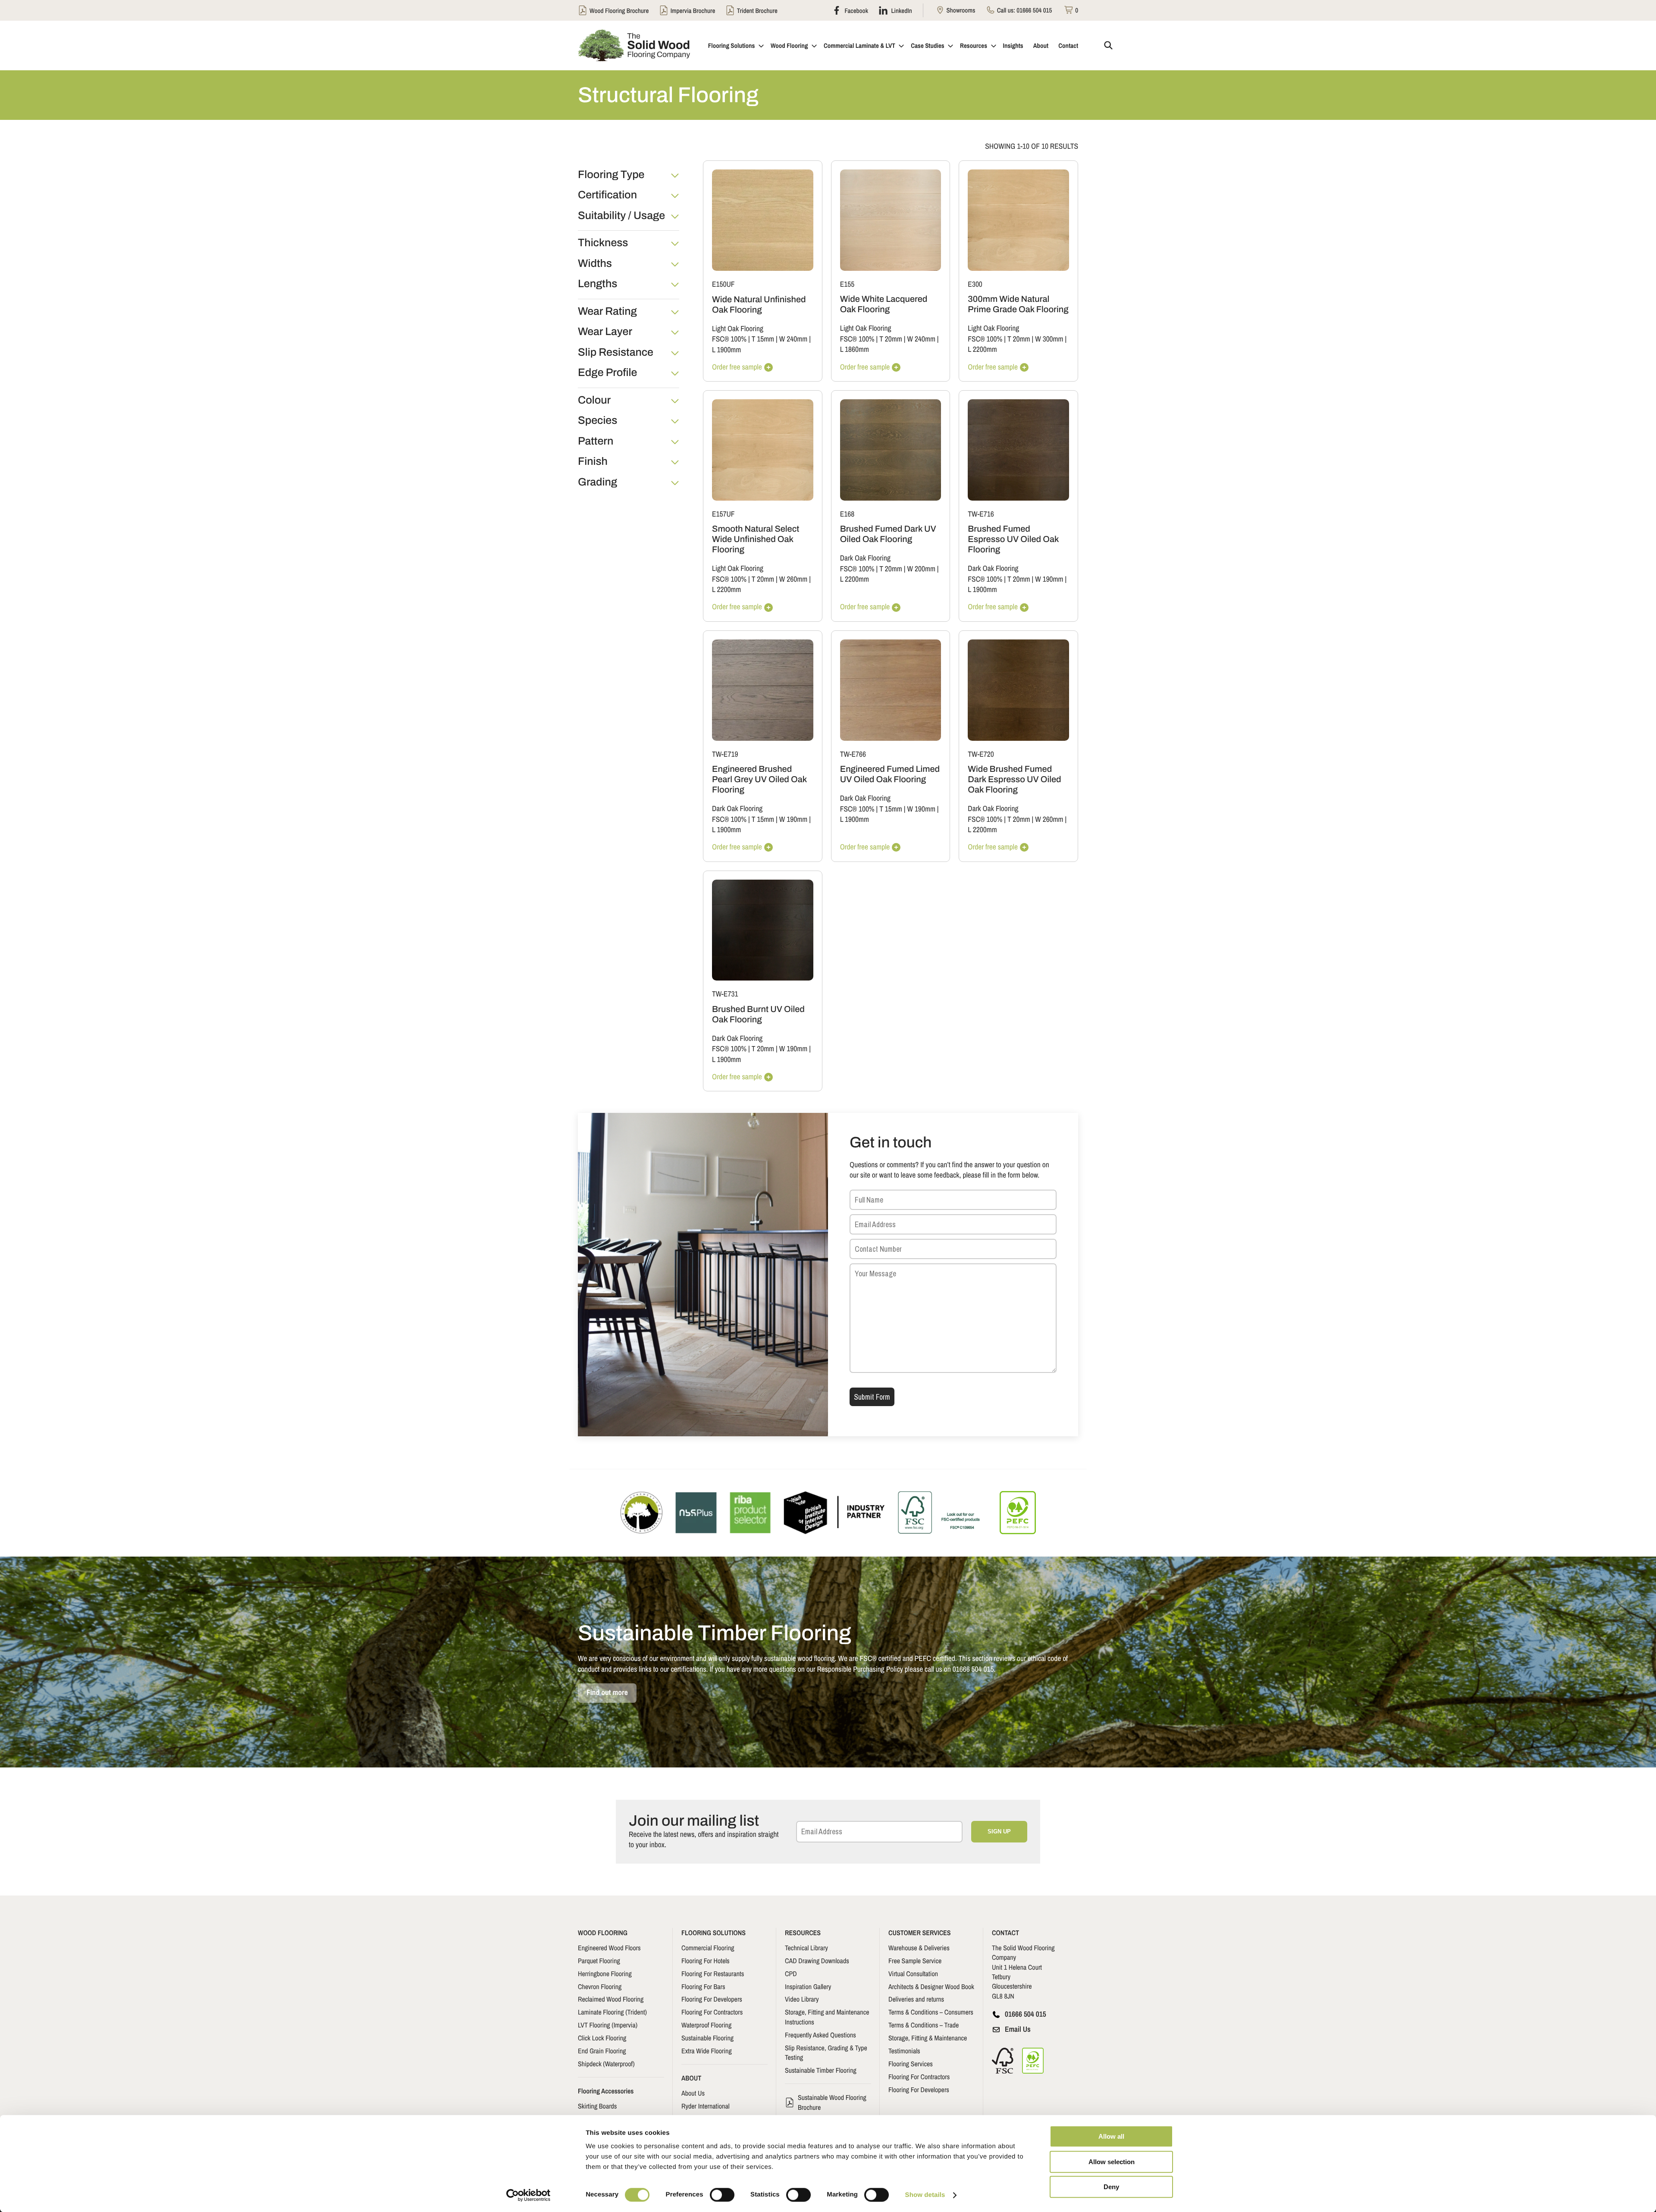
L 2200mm (982, 349)
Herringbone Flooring (605, 1974)
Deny (1111, 2187)
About (1041, 45)
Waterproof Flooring (706, 2025)
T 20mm (891, 339)
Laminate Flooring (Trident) (612, 2012)
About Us (693, 2093)
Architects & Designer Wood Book (931, 1986)
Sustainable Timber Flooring (821, 2070)
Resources (974, 45)
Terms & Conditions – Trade (924, 2025)
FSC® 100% (729, 339)
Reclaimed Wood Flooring (611, 1999)
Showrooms (960, 10)
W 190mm (1049, 579)
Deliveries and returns (916, 1999)
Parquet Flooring (599, 1961)
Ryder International (706, 2106)
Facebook (856, 10)
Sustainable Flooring (707, 2038)
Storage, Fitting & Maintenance (928, 2038)
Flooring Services (911, 2064)
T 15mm (763, 339)
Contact (1068, 45)
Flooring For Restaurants (713, 1974)
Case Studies (927, 45)
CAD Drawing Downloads (817, 1961)
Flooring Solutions (732, 45)
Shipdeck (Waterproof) (606, 2064)
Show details (925, 2195)
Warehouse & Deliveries (919, 1948)
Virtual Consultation (913, 1974)
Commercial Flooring (708, 1948)
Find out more (607, 1693)
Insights (1013, 45)
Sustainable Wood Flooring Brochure (832, 2102)
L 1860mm (855, 349)
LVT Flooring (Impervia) (608, 2025)
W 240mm (793, 339)
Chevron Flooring (600, 1986)
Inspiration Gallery (808, 1986)
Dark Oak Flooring (865, 558)
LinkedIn (901, 10)
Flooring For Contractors (712, 2012)
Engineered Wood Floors (609, 1948)
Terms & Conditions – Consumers (931, 2012)
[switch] (722, 2195)
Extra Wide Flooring (707, 2051)
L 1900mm (726, 350)
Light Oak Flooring (738, 329)
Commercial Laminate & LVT (859, 45)
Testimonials (904, 2051)
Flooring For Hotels (706, 1961)
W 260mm (793, 579)
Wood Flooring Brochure (619, 11)
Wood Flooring (789, 45)
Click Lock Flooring (602, 2038)
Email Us (1018, 2029)
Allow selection (1112, 2162)
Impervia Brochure (693, 11)
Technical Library (806, 1948)
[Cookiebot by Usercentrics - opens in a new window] (528, 2195)
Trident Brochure (757, 11)
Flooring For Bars (703, 1986)
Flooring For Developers (712, 1999)
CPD (791, 1974)
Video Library (802, 1999)
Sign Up (999, 1831)
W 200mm (921, 569)
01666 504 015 (1034, 10)
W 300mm (1049, 339)
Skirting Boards (597, 2106)
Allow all (1111, 2136)
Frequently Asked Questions (820, 2035)
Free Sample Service (915, 1961)
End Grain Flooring (602, 2051)
